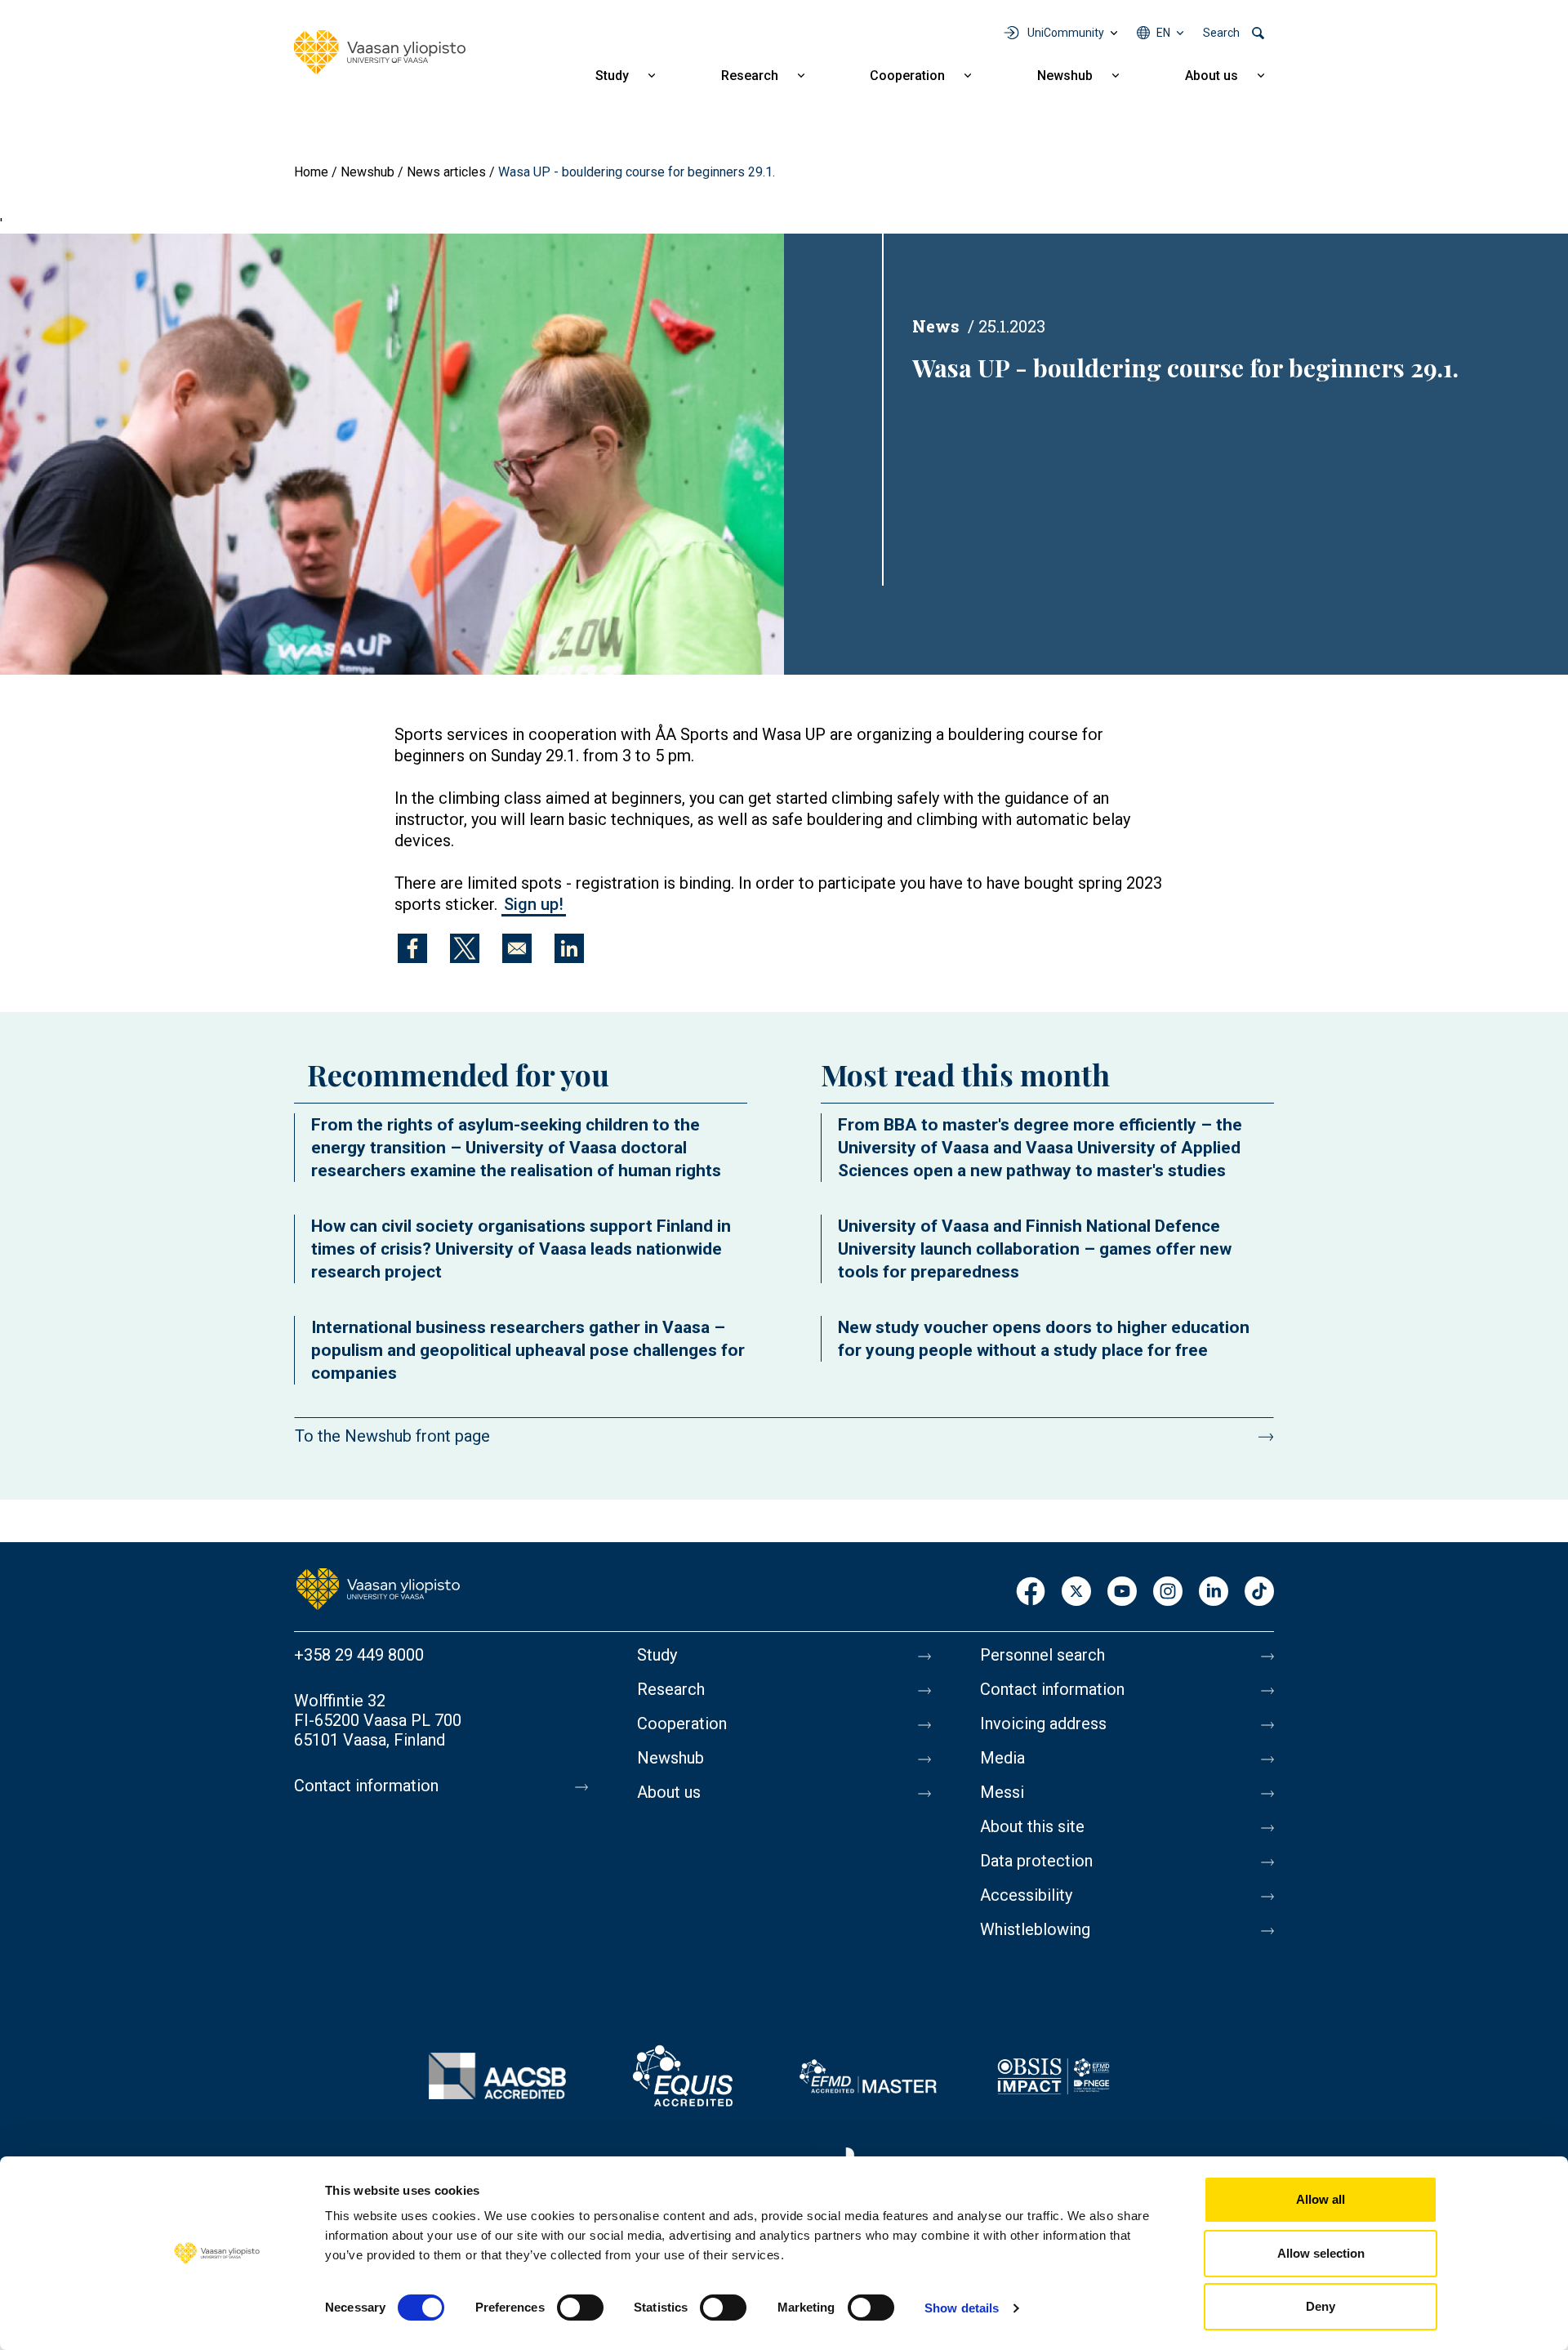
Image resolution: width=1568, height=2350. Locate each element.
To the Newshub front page (392, 1436)
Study (612, 76)
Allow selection (1321, 2253)
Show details (962, 2308)
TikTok (1259, 1592)
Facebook (1031, 1592)
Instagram (1168, 1592)
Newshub (1065, 76)
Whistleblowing (1035, 1929)
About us (1212, 76)
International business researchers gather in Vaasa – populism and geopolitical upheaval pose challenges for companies (528, 1350)
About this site (1032, 1826)
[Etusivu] (378, 1588)
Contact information (366, 1786)
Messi (1002, 1792)
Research (750, 76)
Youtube (1122, 1592)
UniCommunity (1066, 33)
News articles (446, 172)
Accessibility (1026, 1895)
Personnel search (1042, 1655)
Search (1221, 33)
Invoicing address (1043, 1723)
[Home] (380, 52)
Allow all (1321, 2199)
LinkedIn (1214, 1592)
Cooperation (907, 76)
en (1163, 33)
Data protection (1036, 1861)
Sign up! (534, 904)
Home (311, 172)
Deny (1321, 2306)
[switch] (580, 2308)
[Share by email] (517, 948)
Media (1002, 1758)
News (936, 326)
